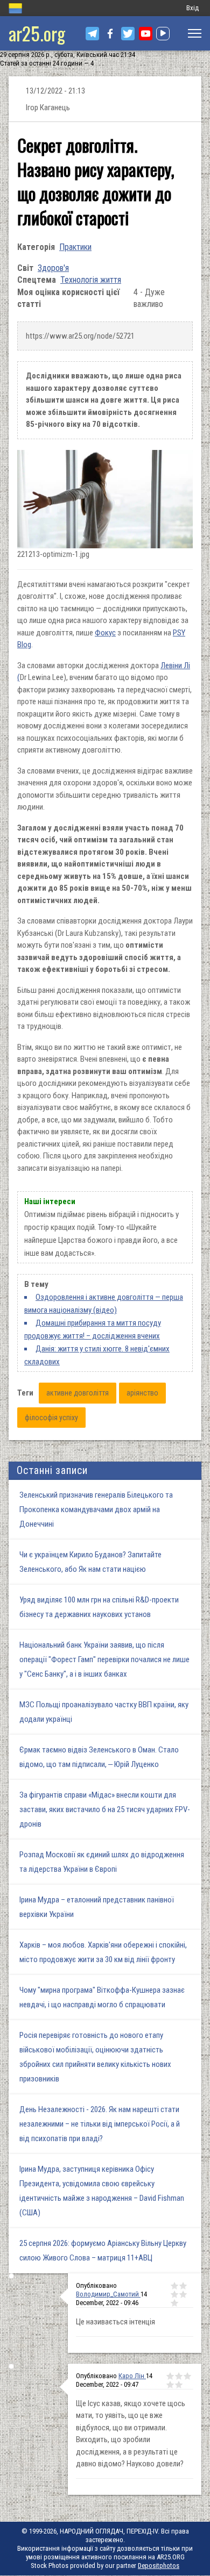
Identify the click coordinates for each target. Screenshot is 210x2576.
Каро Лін (132, 2376)
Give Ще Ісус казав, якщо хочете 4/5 (170, 2385)
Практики (75, 247)
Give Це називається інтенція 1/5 (174, 2286)
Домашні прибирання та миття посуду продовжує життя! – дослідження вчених (93, 1329)
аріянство (142, 1393)
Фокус (105, 633)
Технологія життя (91, 280)
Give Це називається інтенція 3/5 (174, 2294)
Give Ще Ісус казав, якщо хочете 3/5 (187, 2376)
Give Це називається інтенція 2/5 (183, 2286)
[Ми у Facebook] (110, 34)
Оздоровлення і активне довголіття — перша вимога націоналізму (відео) (104, 1304)
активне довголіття (78, 1393)
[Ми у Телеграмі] (92, 34)
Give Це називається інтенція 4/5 (183, 2294)
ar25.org (37, 33)
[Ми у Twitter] (128, 34)
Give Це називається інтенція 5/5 (174, 2303)
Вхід (192, 8)
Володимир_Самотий (108, 2294)
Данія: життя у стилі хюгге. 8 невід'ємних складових (97, 1355)
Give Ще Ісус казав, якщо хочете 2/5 (179, 2376)
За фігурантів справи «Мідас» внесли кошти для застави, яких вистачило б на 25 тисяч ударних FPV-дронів (105, 1809)
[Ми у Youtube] (146, 34)
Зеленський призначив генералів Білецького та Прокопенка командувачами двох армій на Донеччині (96, 1509)
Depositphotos (159, 2566)
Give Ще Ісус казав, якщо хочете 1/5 (170, 2376)
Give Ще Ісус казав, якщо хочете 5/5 (179, 2385)
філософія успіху (51, 1418)
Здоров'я (53, 268)
